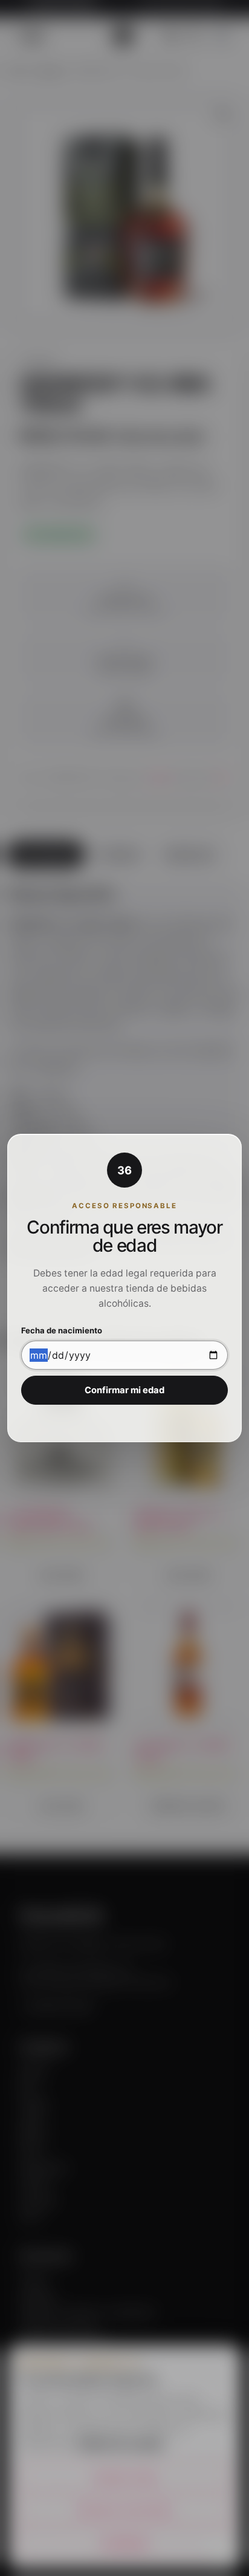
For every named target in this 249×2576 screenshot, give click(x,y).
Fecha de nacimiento (62, 1331)
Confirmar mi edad (124, 1390)
